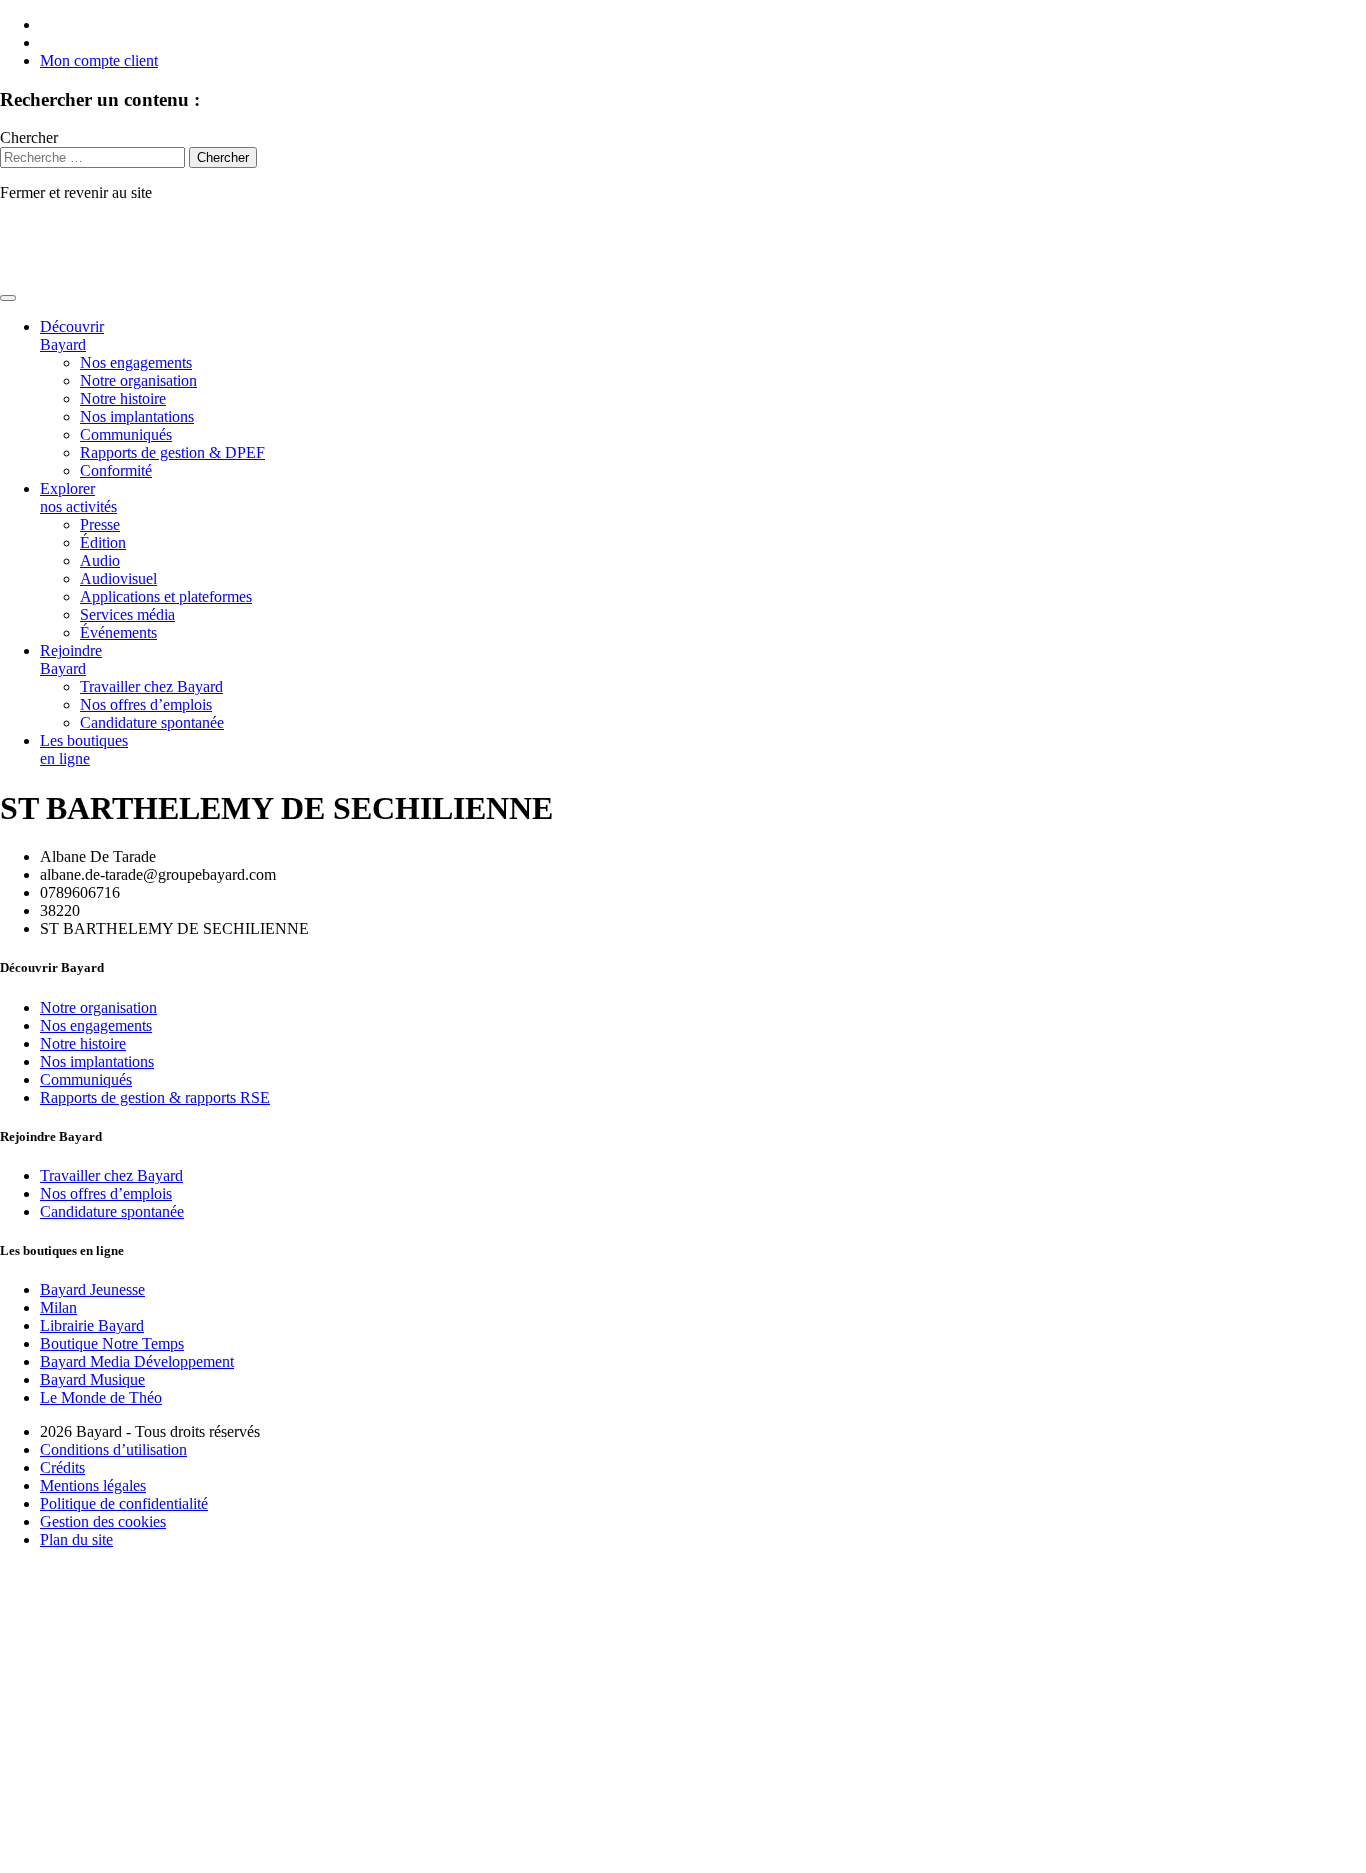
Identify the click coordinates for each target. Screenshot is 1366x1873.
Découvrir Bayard (72, 335)
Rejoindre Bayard (71, 659)
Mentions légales (93, 1485)
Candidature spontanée (152, 722)
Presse (100, 524)
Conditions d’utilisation (113, 1449)
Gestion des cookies (103, 1521)
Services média (127, 614)
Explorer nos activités (78, 497)
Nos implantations (137, 416)
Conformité (116, 470)
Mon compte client (99, 60)
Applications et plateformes (166, 596)
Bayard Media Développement (137, 1361)
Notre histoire (123, 398)
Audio (100, 560)
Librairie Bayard (92, 1325)
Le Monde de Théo (101, 1397)
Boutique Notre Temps (112, 1343)
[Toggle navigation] (8, 298)
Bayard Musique (92, 1379)
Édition (103, 542)
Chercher (29, 137)
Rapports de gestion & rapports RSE (155, 1097)
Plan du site (76, 1539)
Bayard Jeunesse (92, 1289)
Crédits (62, 1467)
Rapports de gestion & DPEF (172, 452)
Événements (118, 632)
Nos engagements (136, 362)
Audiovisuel (118, 578)
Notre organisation (138, 380)
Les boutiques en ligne (84, 749)
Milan (58, 1307)
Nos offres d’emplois (146, 704)
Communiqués (126, 434)
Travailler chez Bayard (151, 686)
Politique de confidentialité (124, 1503)
